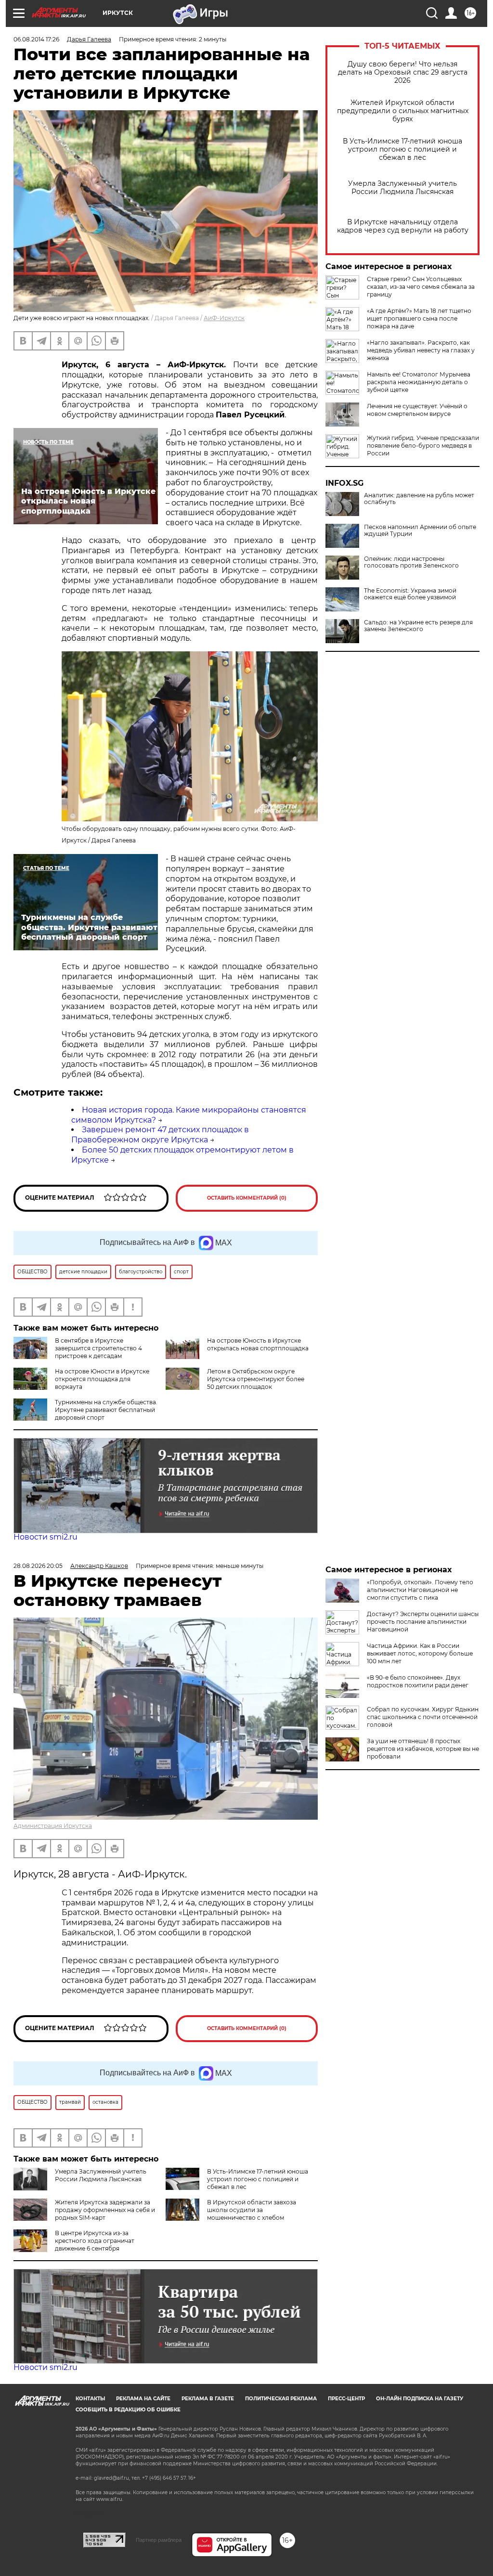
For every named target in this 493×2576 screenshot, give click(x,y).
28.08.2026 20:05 (38, 1566)
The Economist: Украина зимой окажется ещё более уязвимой (410, 594)
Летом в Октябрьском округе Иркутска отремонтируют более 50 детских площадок (256, 1379)
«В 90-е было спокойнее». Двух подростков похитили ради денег (418, 1681)
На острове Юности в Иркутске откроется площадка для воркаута (102, 1379)
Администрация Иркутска (53, 1826)
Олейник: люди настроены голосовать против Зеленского (411, 562)
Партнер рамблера (159, 2540)
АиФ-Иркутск (224, 318)
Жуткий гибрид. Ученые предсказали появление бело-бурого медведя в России (423, 446)
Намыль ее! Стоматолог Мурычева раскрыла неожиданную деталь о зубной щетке (419, 382)
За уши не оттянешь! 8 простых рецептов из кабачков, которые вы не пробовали (423, 1749)
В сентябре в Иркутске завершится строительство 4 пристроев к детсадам (98, 1348)
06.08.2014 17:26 (36, 39)
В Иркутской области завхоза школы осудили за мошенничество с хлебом (252, 2210)
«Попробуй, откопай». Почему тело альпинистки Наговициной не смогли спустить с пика (420, 1590)
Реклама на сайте (143, 2399)
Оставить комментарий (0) (247, 1198)
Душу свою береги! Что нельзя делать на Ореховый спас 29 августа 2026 (403, 72)
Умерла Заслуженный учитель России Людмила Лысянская (402, 188)
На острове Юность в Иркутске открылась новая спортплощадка (258, 1344)
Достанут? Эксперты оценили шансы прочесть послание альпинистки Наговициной (423, 1622)
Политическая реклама (281, 2399)
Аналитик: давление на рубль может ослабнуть (419, 499)
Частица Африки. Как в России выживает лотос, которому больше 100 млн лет (420, 1653)
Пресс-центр (346, 2399)
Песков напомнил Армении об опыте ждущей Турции (420, 531)
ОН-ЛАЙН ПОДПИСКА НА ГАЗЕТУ (420, 2399)
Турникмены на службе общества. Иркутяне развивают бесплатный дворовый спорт (106, 1410)
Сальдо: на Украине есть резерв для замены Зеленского (418, 626)
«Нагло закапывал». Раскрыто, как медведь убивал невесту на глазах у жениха (421, 350)
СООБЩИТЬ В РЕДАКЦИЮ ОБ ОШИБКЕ (128, 2410)
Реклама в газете (208, 2399)
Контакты (90, 2399)
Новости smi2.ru (45, 1537)
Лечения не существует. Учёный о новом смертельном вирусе (417, 410)
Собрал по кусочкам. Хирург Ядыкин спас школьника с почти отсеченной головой (423, 1717)
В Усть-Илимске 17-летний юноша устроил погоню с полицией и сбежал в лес (402, 149)
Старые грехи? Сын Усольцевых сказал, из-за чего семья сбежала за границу (421, 287)
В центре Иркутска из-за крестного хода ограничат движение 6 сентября (95, 2241)
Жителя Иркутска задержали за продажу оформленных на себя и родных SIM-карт (105, 2210)
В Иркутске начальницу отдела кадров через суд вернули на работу (403, 226)
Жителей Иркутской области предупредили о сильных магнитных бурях (403, 111)
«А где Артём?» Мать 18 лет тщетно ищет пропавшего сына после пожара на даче (419, 318)
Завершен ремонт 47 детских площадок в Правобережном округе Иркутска (160, 1135)
